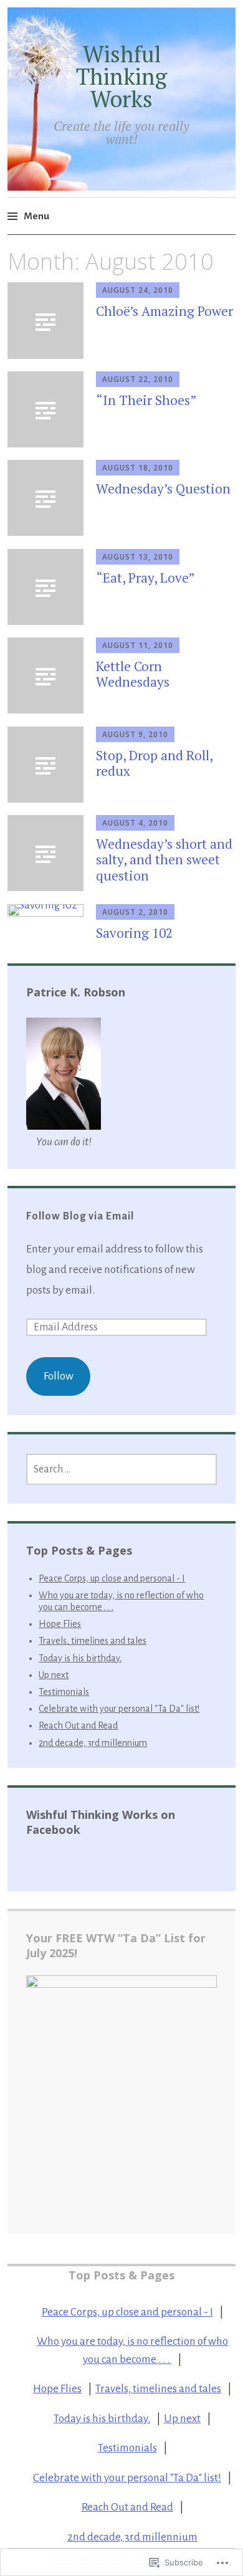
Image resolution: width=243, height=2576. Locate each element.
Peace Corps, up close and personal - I (112, 1578)
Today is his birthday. (80, 1658)
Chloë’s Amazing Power (164, 311)
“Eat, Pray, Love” (145, 578)
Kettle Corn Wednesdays (133, 674)
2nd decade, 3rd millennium (93, 1743)
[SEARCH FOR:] (121, 1469)
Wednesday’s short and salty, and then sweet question (164, 859)
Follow (59, 1376)
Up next (54, 1675)
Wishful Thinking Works (121, 76)
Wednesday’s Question (163, 489)
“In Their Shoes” (146, 400)
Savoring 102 (134, 933)
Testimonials (64, 1692)
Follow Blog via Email (80, 1216)
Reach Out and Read (78, 1725)
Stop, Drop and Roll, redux (154, 763)
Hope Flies (60, 1624)
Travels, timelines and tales (93, 1641)
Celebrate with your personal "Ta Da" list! (119, 1709)
